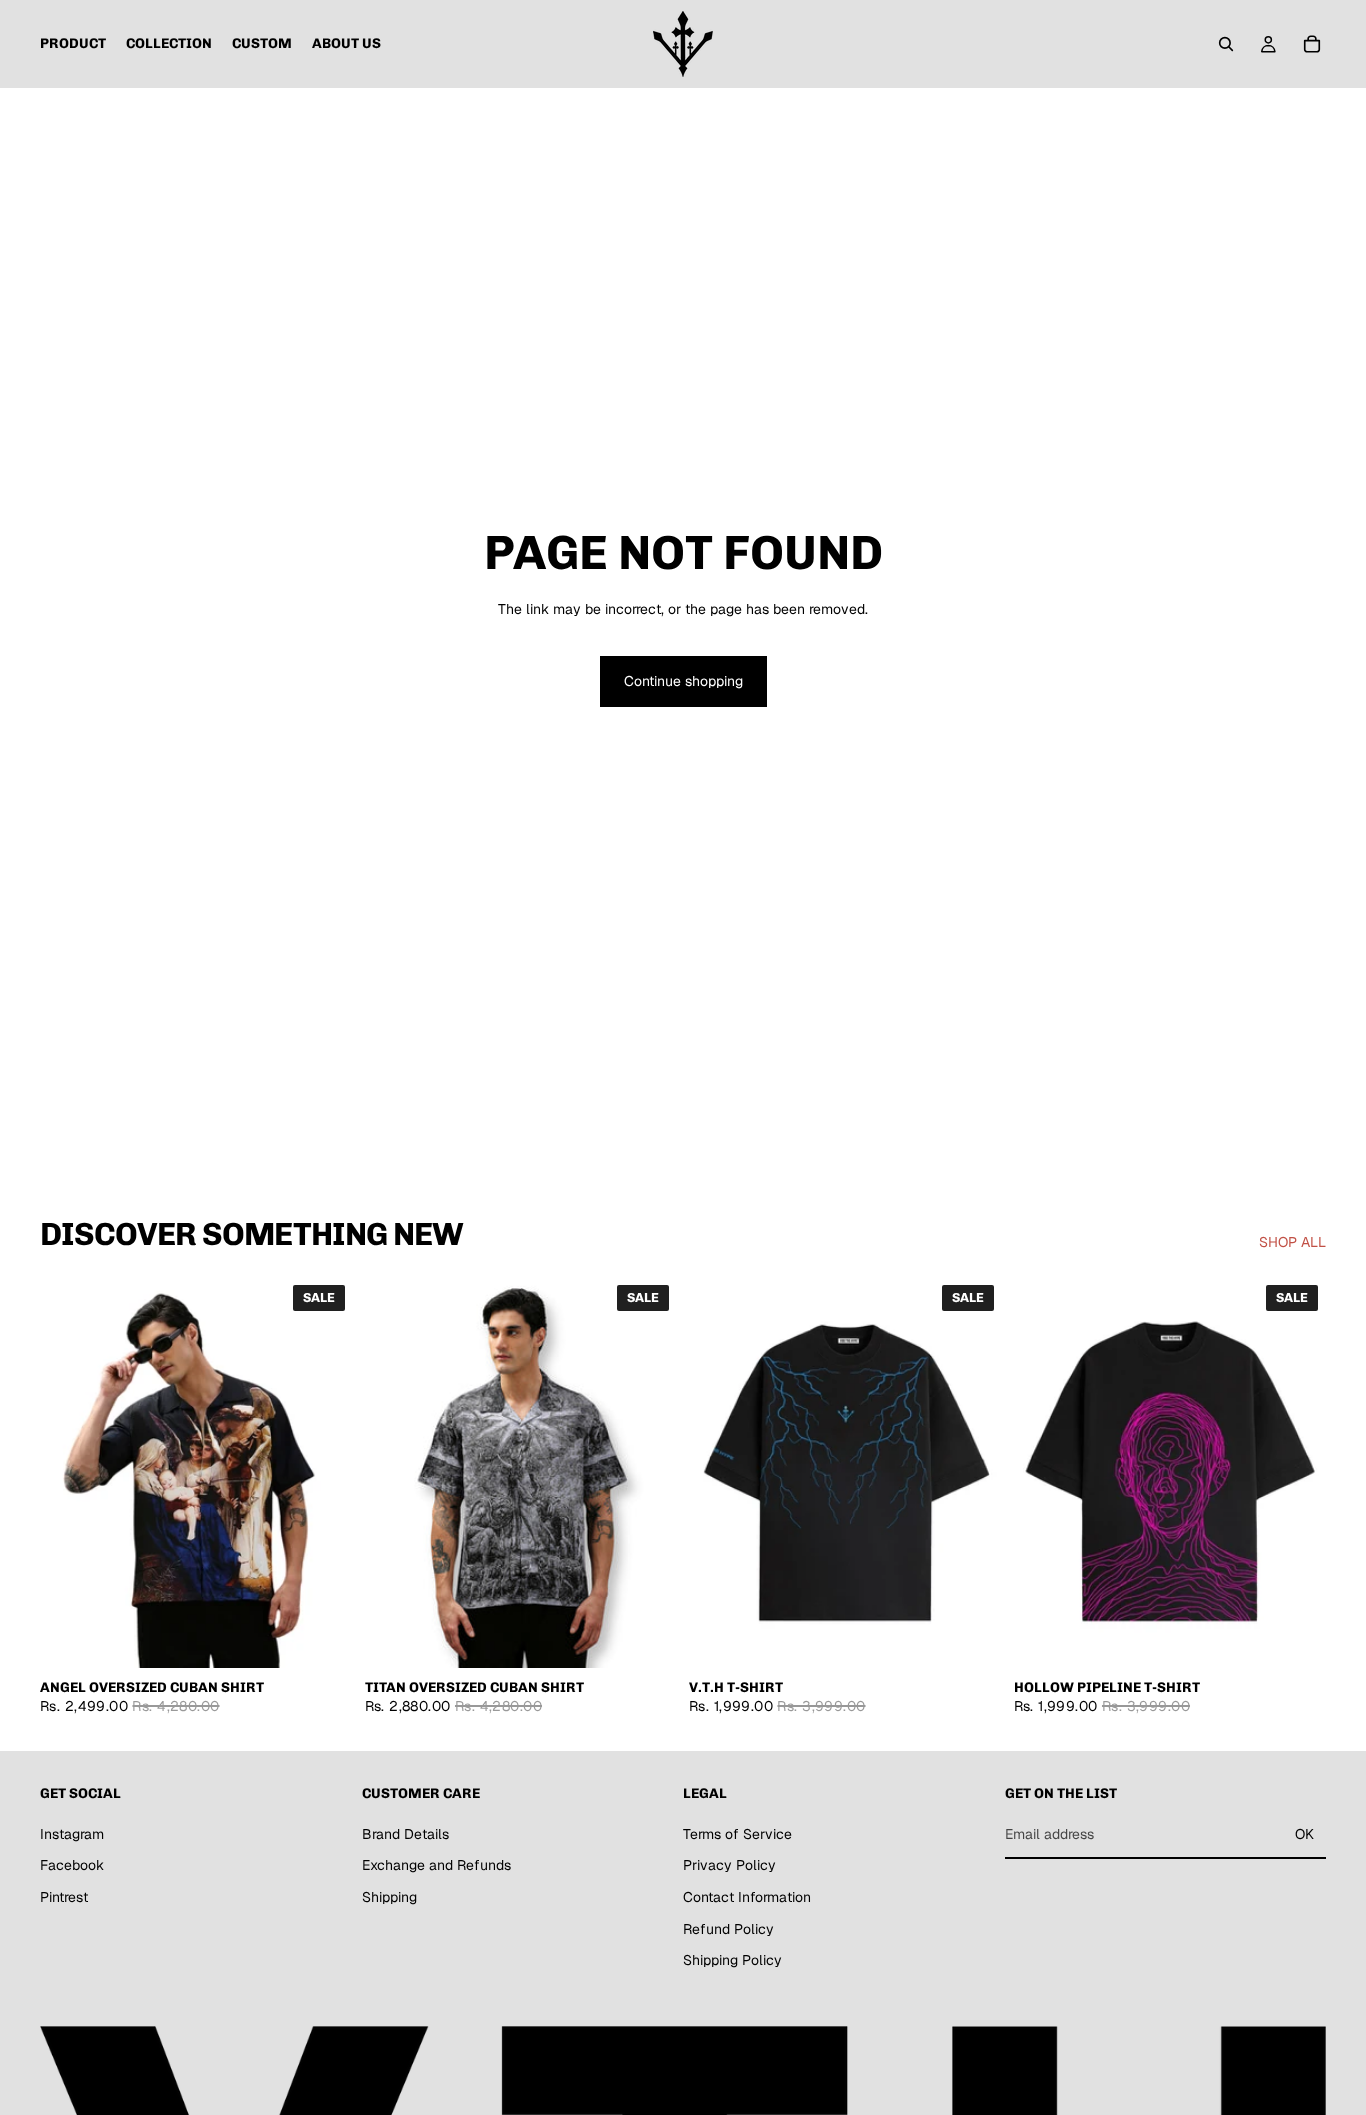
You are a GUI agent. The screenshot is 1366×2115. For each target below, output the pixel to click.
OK (1304, 1834)
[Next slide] (323, 1472)
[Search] (1226, 44)
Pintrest (64, 1897)
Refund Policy (728, 1928)
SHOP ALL (1292, 1242)
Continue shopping (683, 681)
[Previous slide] (70, 1472)
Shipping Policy (732, 1960)
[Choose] (322, 1637)
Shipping (389, 1897)
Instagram (72, 1833)
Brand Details (405, 1833)
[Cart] (1312, 44)
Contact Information (747, 1897)
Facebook (72, 1865)
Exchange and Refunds (436, 1865)
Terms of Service (737, 1833)
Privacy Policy (729, 1865)
